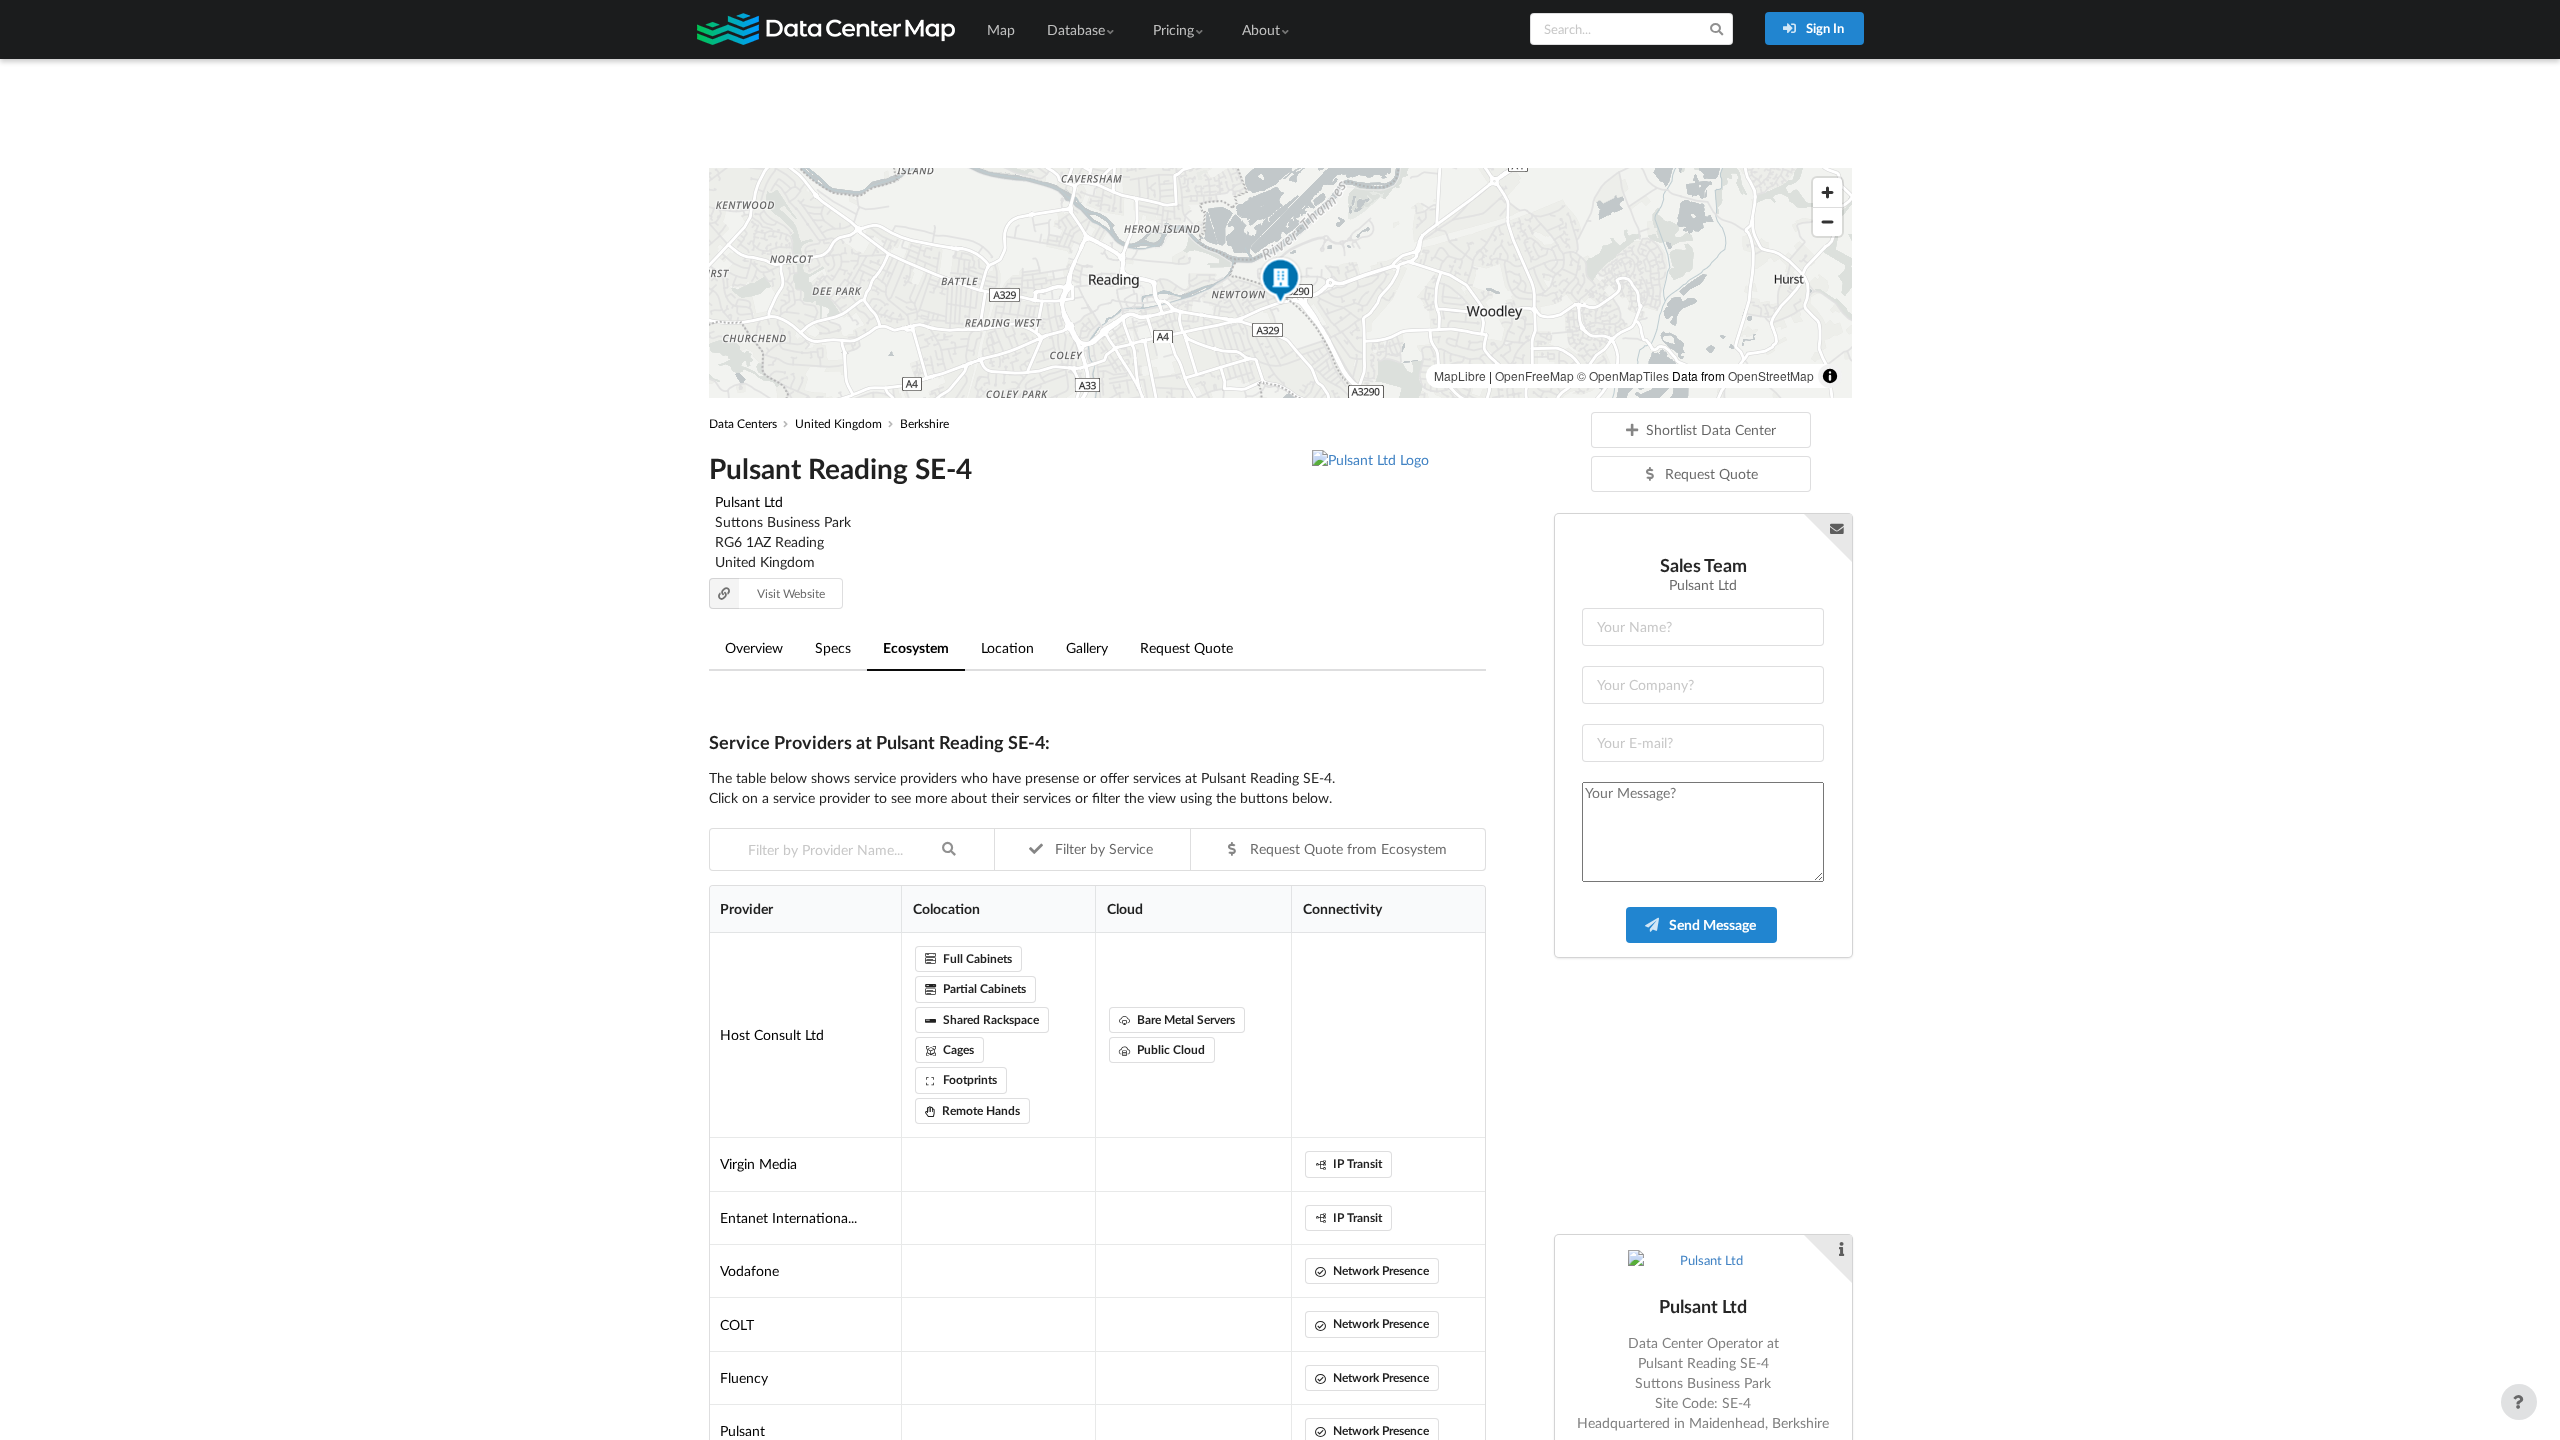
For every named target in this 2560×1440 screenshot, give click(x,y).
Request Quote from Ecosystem (1346, 848)
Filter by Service (1102, 848)
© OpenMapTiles (1623, 375)
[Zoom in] (1827, 192)
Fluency (744, 1377)
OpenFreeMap (1534, 375)
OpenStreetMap (1771, 375)
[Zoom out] (1827, 221)
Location (1007, 647)
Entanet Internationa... (788, 1217)
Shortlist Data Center (1711, 429)
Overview (754, 647)
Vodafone (749, 1270)
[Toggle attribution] (1830, 376)
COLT (737, 1324)
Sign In (1823, 28)
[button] (1280, 283)
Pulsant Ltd (749, 501)
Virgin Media (758, 1163)
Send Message (1711, 924)
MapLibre (1460, 375)
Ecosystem (916, 647)
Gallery (1087, 647)
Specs (833, 647)
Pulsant (742, 1430)
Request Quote (1186, 647)
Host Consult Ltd (772, 1034)
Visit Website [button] (791, 593)
